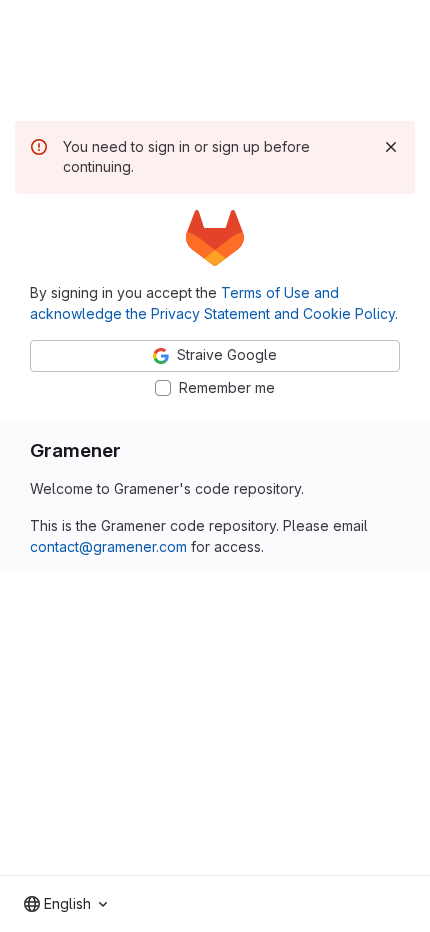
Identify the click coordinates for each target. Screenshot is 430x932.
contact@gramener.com (108, 546)
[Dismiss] (391, 147)
